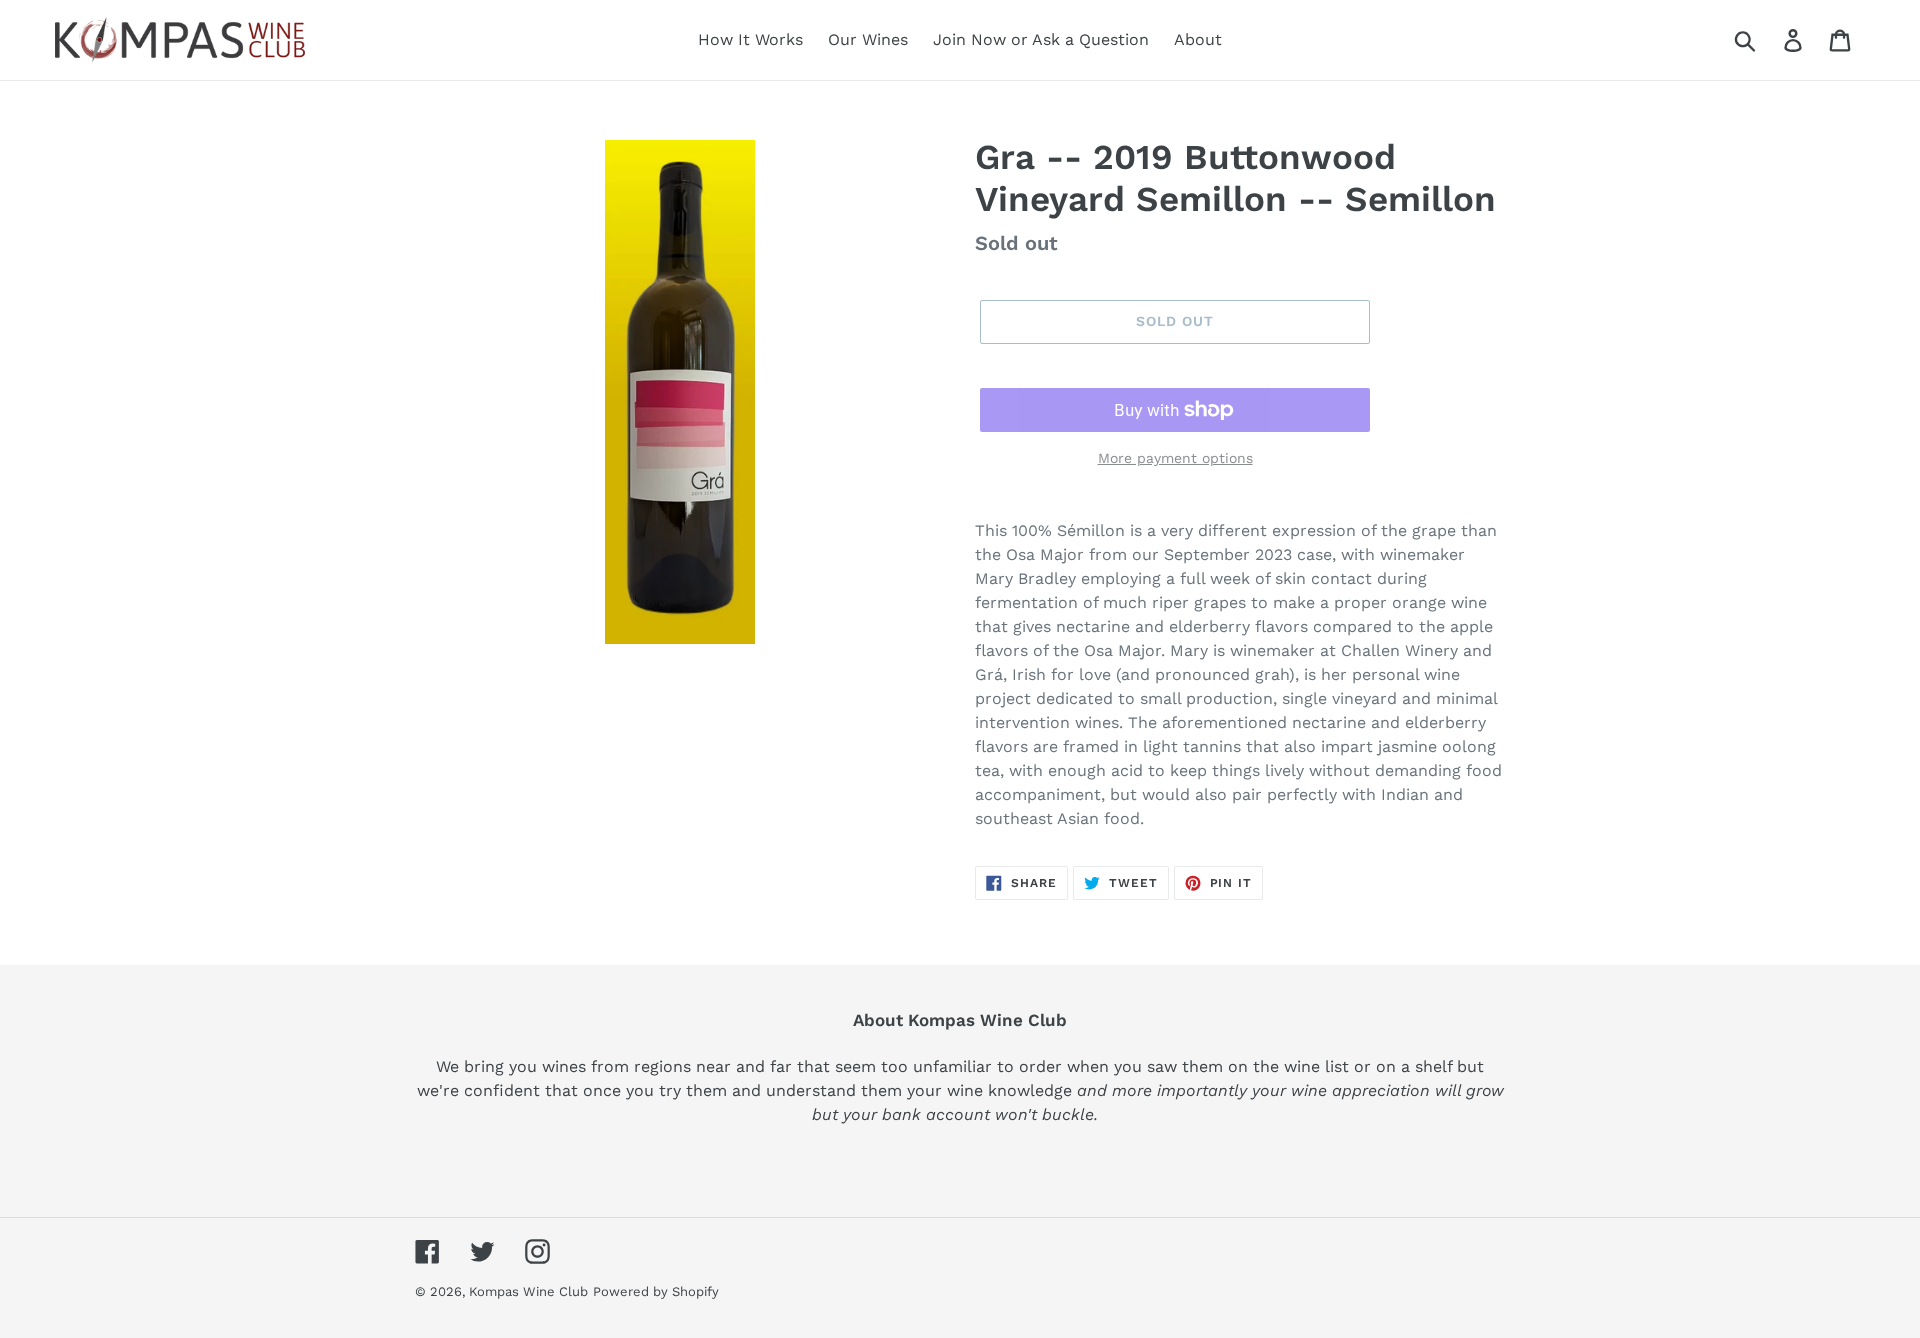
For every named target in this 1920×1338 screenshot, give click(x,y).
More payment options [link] (1175, 458)
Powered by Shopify (656, 1291)
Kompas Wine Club (528, 1291)
